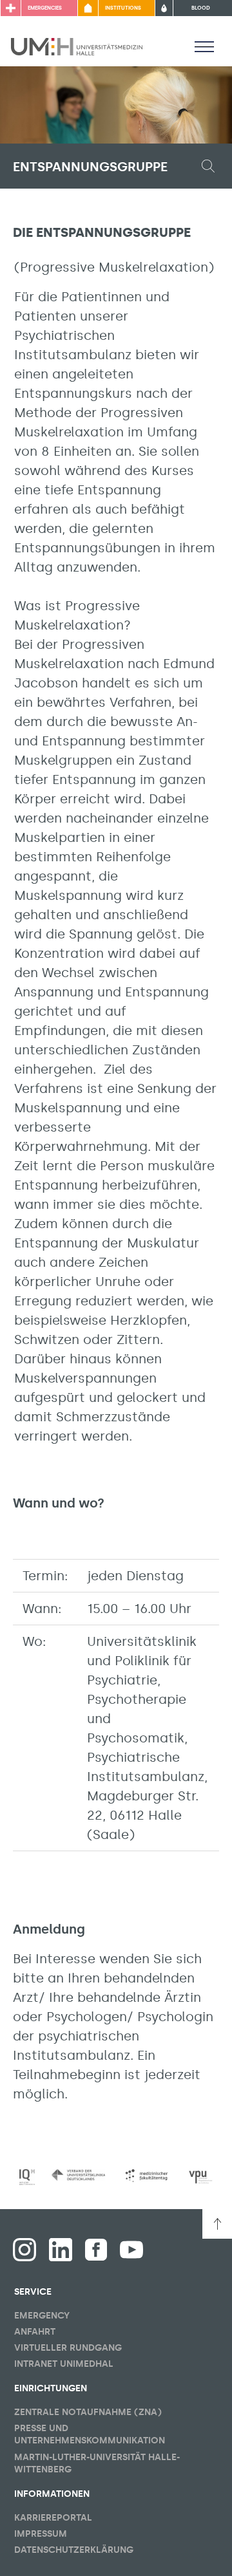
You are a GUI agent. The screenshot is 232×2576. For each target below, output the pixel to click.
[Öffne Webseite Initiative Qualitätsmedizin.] (27, 2177)
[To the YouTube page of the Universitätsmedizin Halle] (131, 2250)
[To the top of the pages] (217, 2224)
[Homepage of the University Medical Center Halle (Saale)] (77, 46)
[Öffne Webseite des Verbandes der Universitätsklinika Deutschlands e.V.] (78, 2175)
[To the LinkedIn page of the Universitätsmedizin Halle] (61, 2250)
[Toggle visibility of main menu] (204, 46)
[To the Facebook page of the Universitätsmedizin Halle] (24, 2250)
